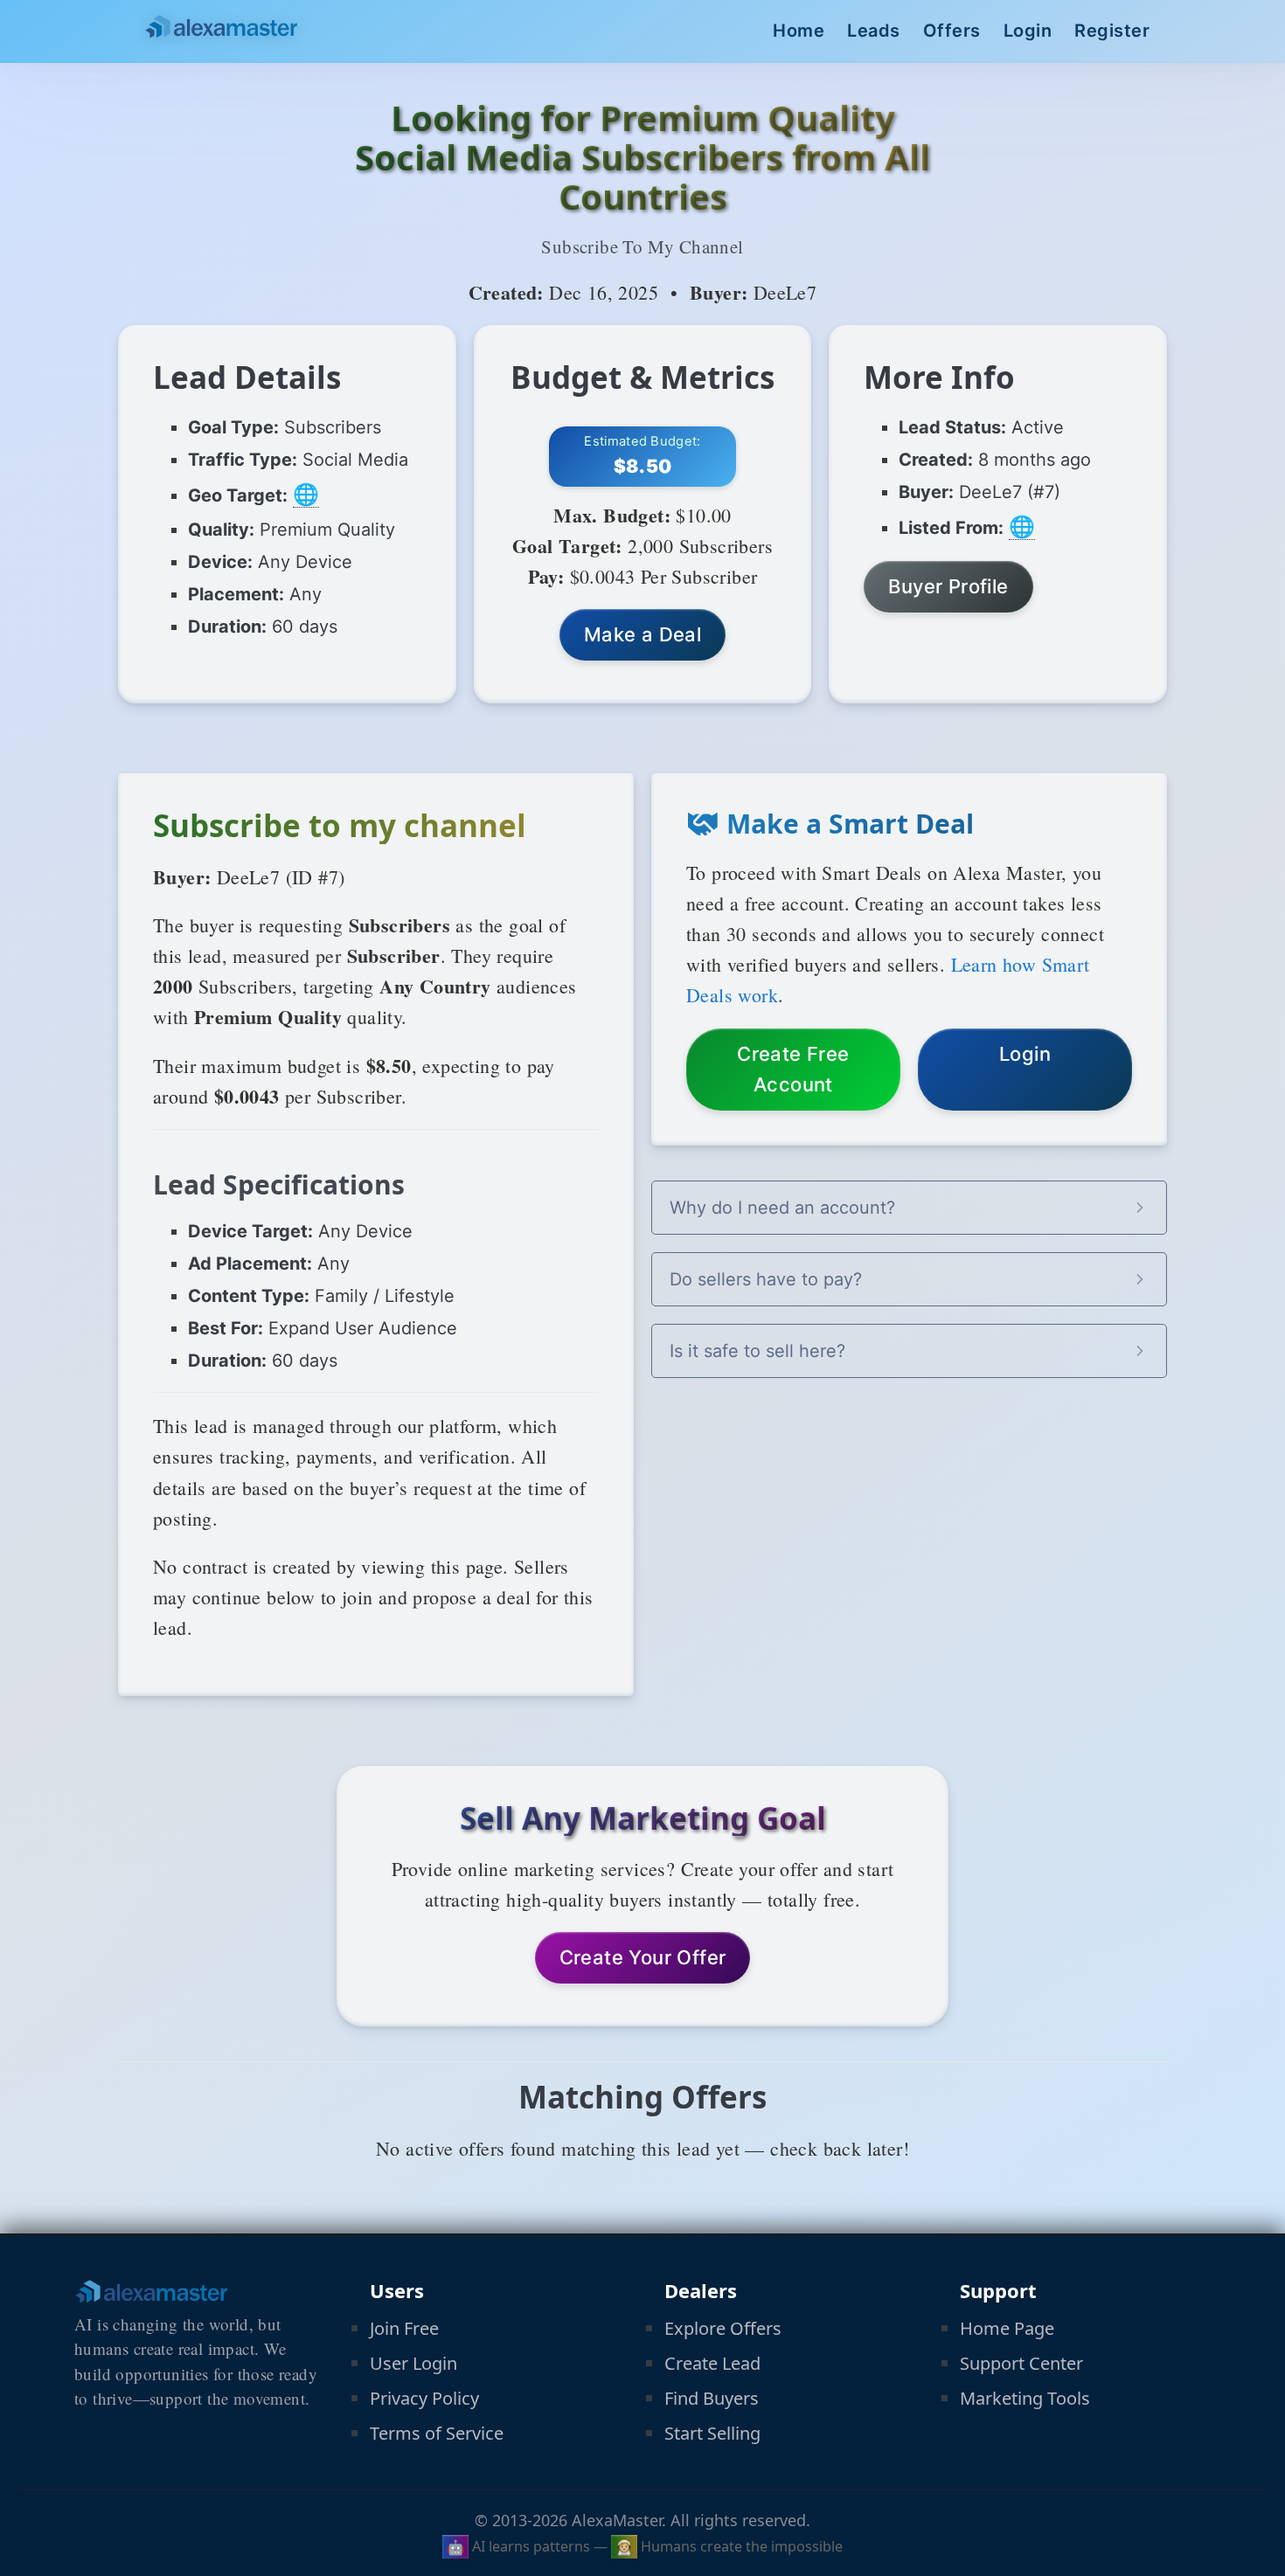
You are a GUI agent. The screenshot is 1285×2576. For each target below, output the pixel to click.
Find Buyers (712, 2398)
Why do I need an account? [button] (782, 1208)
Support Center (1021, 2363)
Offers (952, 31)
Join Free (404, 2328)
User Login (413, 2363)
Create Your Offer (643, 1957)
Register (1112, 31)
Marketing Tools (1025, 2398)
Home (799, 31)
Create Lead (712, 2363)
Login (1028, 31)
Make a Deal (642, 634)
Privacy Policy (424, 2398)
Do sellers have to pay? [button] (766, 1279)
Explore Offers (723, 2328)
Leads (874, 31)
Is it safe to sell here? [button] (757, 1351)
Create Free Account (793, 1069)
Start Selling (712, 2433)
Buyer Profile (948, 586)
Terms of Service (437, 2433)
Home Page (1007, 2328)
